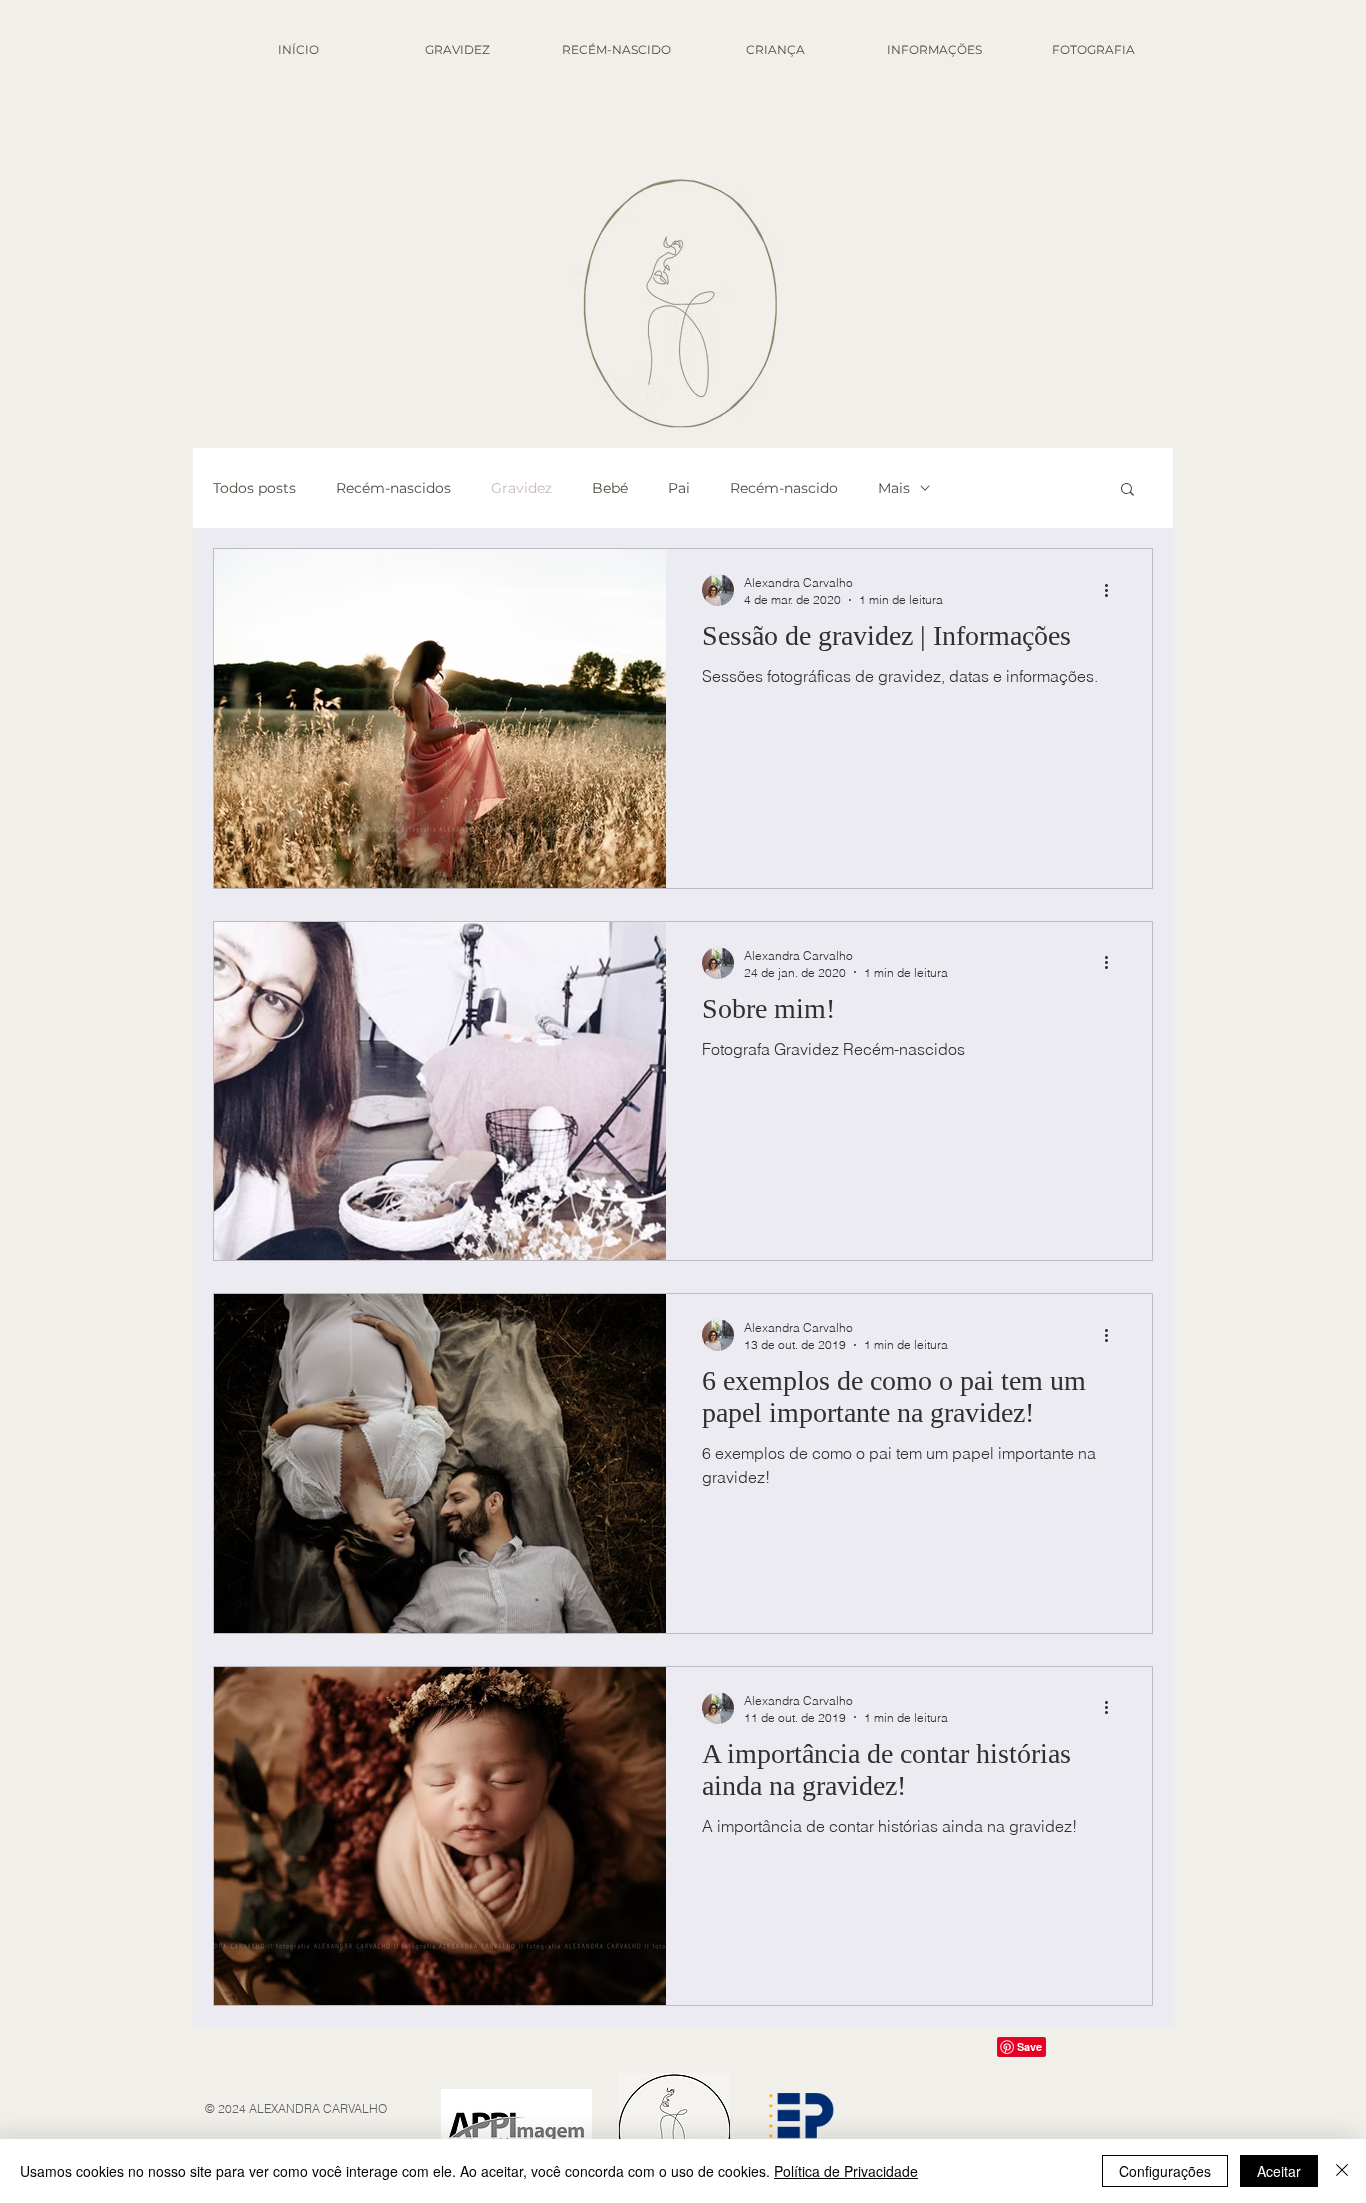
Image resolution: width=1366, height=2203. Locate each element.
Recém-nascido (784, 488)
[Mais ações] (1113, 590)
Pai (679, 488)
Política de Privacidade (846, 2171)
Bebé (610, 488)
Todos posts (254, 488)
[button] (1127, 490)
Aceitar (1279, 2171)
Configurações (1165, 2171)
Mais (894, 488)
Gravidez (521, 488)
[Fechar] (1342, 2171)
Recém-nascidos (393, 488)
